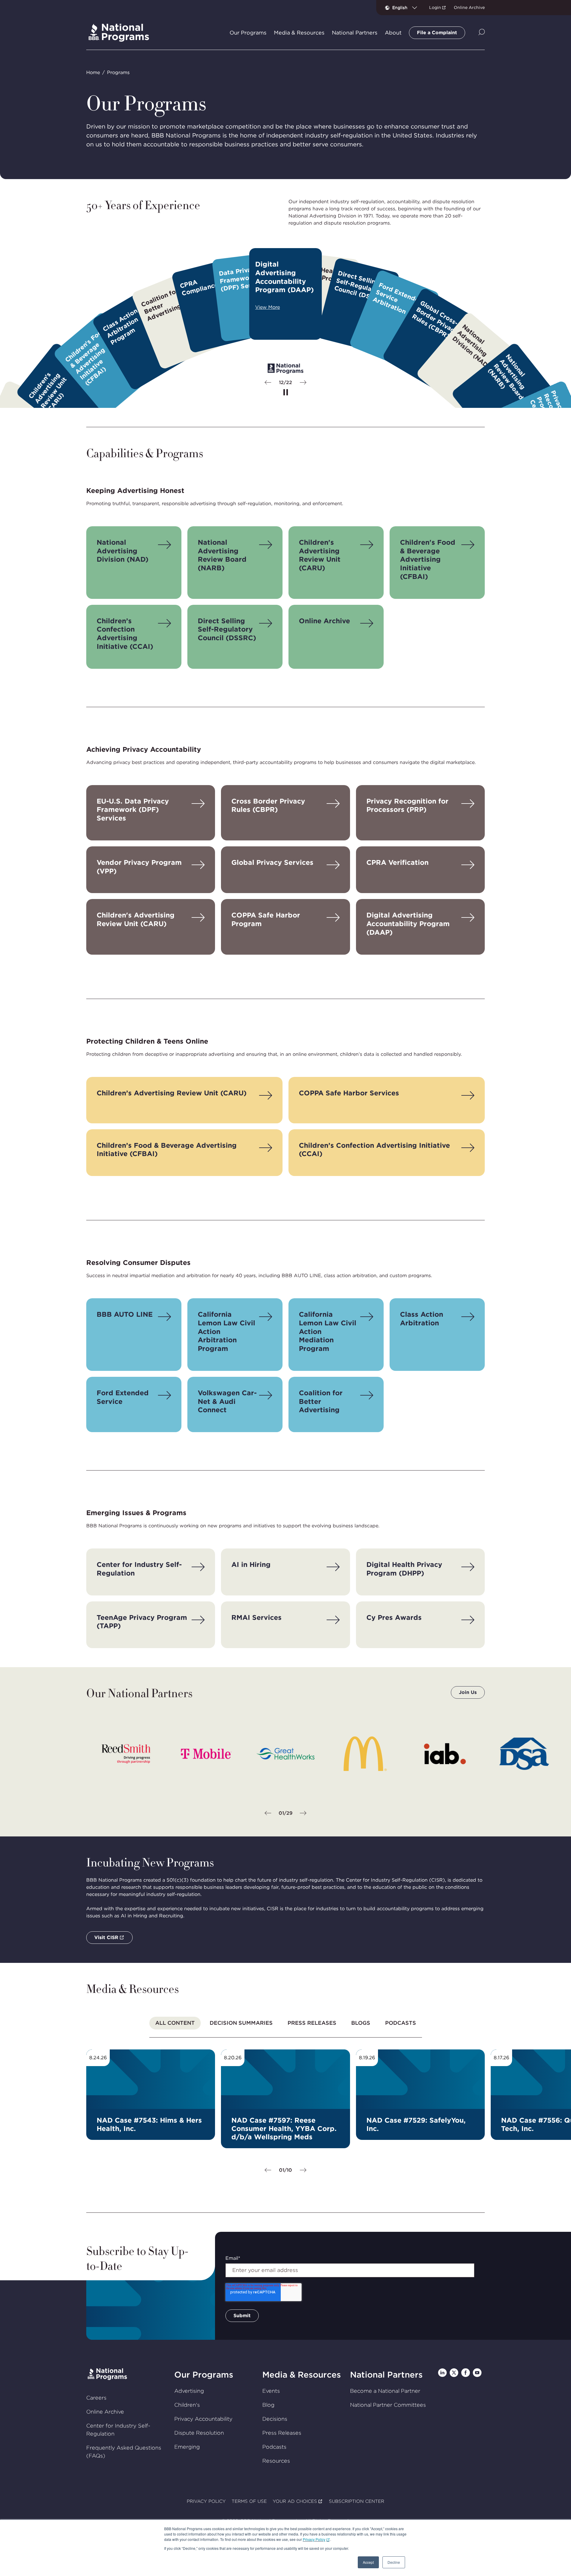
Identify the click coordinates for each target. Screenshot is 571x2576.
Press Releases (282, 2433)
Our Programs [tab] (248, 33)
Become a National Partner (385, 2391)
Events (271, 2391)
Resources (276, 2461)
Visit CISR (106, 1937)
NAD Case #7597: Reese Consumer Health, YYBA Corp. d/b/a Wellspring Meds (284, 2129)
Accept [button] (368, 2562)
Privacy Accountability (203, 2419)
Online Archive (469, 7)
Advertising (189, 2391)
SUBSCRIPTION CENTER (357, 2501)
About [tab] (393, 33)
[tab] (175, 2023)
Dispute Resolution (199, 2433)
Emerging (187, 2447)
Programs (118, 72)
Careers (96, 2398)
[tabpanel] (285, 2112)
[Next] (303, 383)
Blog (268, 2405)
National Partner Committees (388, 2405)
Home (93, 72)
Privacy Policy (314, 2539)
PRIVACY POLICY (206, 2501)
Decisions (275, 2419)
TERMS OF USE (249, 2501)
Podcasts (274, 2447)
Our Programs (204, 2375)
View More (268, 307)
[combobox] (407, 7)
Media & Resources (302, 2375)
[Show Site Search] (482, 33)
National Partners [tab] (355, 33)
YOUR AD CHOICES (295, 2501)
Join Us (468, 1692)
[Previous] (268, 383)
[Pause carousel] (286, 393)
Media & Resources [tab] (299, 33)
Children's (187, 2405)
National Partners (386, 2375)
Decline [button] (394, 2562)
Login (435, 7)
